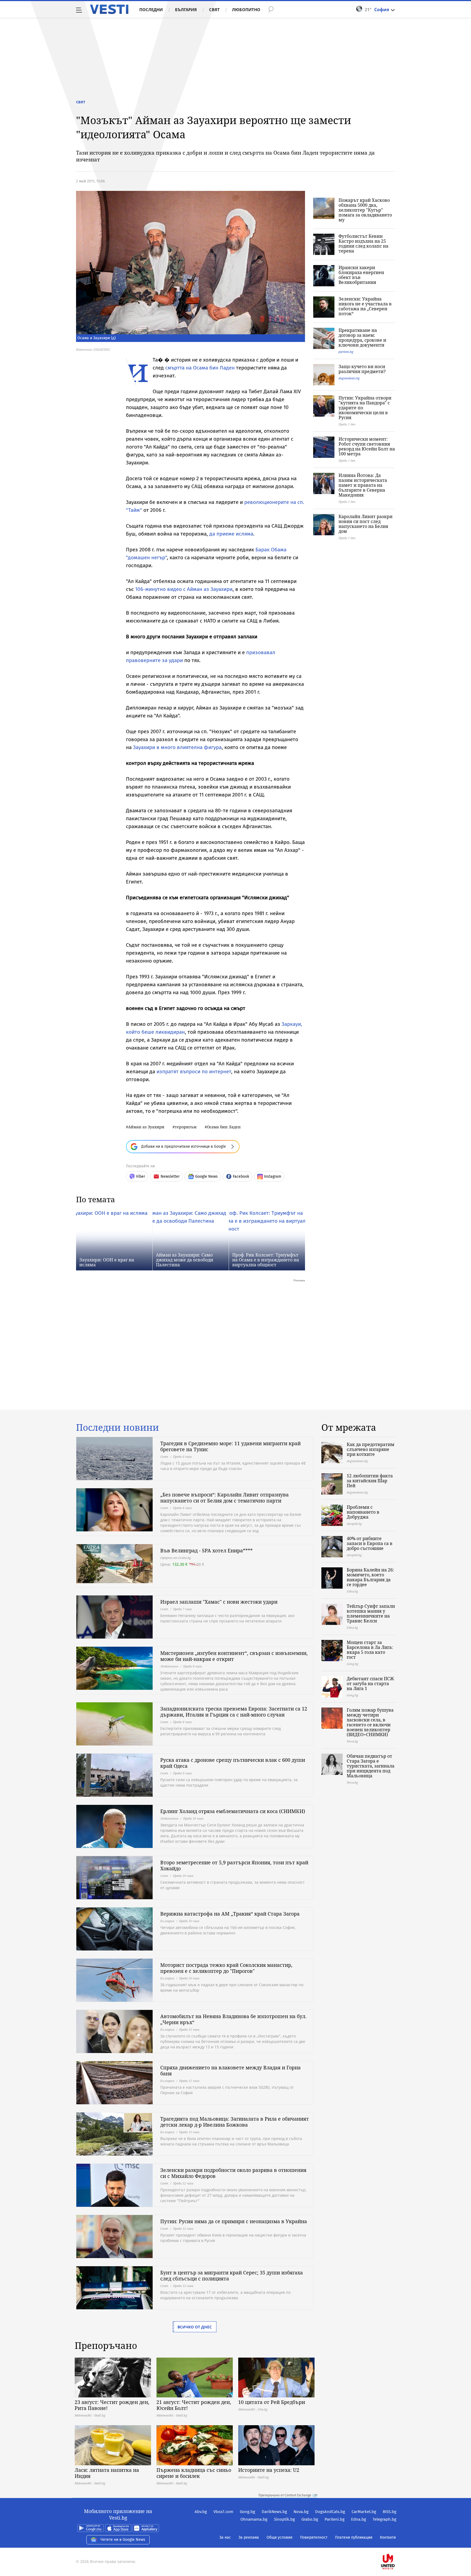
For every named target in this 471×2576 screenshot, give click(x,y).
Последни (151, 10)
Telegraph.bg (384, 2519)
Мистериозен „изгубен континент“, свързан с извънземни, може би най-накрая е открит (234, 1656)
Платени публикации (354, 2537)
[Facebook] (396, 2544)
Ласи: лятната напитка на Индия (107, 2473)
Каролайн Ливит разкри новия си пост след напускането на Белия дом (366, 524)
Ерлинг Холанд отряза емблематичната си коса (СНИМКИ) (233, 1811)
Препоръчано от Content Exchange (285, 2495)
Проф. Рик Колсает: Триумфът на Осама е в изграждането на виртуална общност (266, 1260)
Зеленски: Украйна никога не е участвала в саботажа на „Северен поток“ (365, 306)
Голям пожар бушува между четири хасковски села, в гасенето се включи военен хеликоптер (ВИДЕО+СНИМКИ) (370, 1722)
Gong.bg (247, 2512)
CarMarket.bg (364, 2512)
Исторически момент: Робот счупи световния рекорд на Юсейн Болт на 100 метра (367, 446)
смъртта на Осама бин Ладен (201, 368)
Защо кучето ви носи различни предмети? (362, 369)
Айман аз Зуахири (146, 1127)
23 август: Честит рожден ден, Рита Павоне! (112, 2405)
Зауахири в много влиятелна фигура (177, 747)
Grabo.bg (310, 2519)
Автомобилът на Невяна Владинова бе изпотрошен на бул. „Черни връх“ (233, 2019)
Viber (141, 1176)
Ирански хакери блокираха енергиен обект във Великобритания (361, 275)
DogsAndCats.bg (330, 2512)
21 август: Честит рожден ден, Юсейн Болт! (194, 2405)
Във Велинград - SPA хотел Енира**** (206, 1550)
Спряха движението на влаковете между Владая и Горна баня (230, 2070)
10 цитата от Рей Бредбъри (272, 2402)
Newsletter (170, 1176)
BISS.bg (390, 2512)
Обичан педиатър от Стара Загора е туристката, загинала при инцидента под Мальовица (371, 1766)
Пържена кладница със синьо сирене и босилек (194, 2473)
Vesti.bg (109, 9)
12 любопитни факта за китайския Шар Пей (370, 1481)
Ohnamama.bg (254, 2519)
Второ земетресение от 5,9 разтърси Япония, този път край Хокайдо (234, 1865)
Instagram (273, 1176)
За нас (225, 2537)
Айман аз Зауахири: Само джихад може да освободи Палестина (185, 1260)
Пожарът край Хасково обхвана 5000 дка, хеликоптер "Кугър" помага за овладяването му (365, 210)
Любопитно (246, 10)
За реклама (249, 2537)
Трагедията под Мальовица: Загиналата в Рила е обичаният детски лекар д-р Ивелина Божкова (235, 2122)
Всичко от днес (195, 2327)
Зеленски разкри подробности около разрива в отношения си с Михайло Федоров (233, 2173)
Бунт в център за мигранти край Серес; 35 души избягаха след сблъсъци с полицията (232, 2276)
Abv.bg (201, 2512)
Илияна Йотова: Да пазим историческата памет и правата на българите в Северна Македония (363, 485)
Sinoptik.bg (284, 2519)
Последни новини (117, 1427)
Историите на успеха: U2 (269, 2470)
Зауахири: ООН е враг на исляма (107, 1262)
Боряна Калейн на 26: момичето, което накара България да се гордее (370, 1577)
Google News (206, 1176)
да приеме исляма (231, 534)
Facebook (241, 1176)
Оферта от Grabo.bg (176, 1558)
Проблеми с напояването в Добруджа (363, 1512)
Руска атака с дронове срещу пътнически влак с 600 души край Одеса (233, 1763)
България (186, 10)
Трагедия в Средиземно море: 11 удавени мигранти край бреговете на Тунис (230, 1446)
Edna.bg (359, 2519)
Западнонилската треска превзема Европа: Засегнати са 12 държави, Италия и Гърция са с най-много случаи (234, 1712)
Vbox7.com (223, 2512)
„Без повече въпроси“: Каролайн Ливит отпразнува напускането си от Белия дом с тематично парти (224, 1498)
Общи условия (280, 2537)
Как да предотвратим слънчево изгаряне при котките (371, 1449)
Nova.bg (301, 2512)
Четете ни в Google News (123, 2540)
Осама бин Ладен (224, 1127)
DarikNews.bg (274, 2512)
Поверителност (314, 2537)
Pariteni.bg (335, 2519)
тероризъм (186, 1127)
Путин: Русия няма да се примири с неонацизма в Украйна (234, 2221)
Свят (214, 10)
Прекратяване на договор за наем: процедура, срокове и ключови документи (362, 338)
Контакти (388, 2537)
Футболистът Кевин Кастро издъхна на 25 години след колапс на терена (363, 244)
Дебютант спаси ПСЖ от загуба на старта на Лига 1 (370, 1684)
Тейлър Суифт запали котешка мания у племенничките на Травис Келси (371, 1613)
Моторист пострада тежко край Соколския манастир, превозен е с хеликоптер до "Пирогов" (226, 1968)
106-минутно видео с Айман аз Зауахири (184, 589)
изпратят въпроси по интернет (194, 1071)
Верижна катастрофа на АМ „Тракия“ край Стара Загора (230, 1914)
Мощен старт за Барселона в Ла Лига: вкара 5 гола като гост (370, 1650)
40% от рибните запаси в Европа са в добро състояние (370, 1543)
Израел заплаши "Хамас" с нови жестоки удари (219, 1602)
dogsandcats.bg (349, 378)
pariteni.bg (346, 352)
